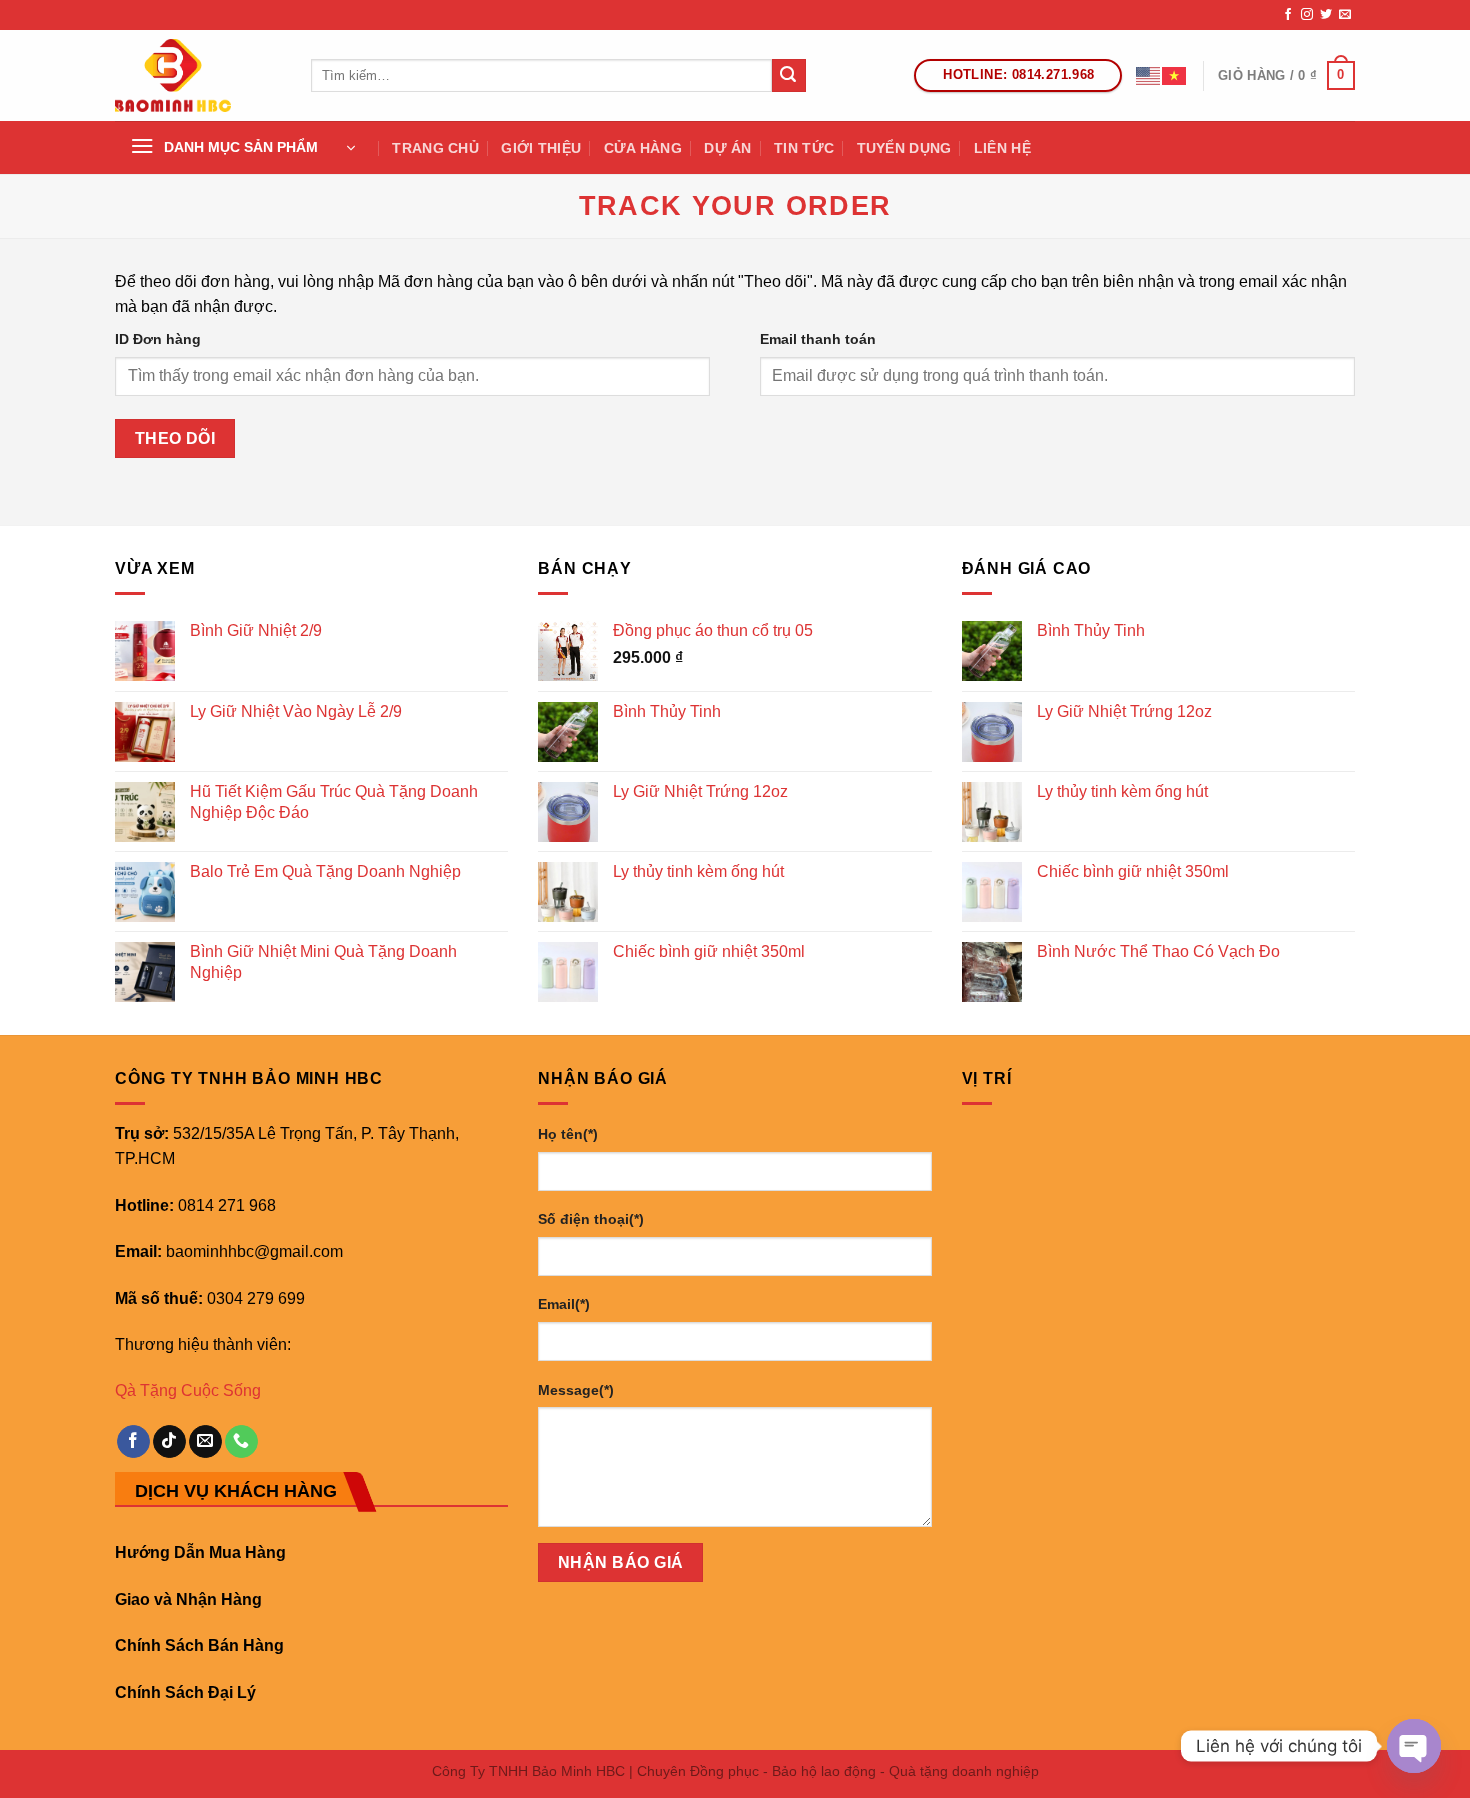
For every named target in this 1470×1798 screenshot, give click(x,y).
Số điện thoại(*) (591, 1219)
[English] (1149, 75)
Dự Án (727, 148)
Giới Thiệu (541, 148)
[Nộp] (789, 76)
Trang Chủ (435, 148)
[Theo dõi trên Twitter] (1326, 15)
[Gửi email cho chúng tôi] (1345, 15)
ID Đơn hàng (158, 339)
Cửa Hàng (643, 148)
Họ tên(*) (568, 1134)
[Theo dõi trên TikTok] (169, 1442)
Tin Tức (804, 148)
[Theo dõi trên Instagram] (1307, 15)
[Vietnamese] (1175, 75)
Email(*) (564, 1304)
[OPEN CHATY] (1414, 1746)
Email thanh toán (818, 339)
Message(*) (576, 1390)
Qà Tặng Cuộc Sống (188, 1390)
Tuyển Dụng (904, 148)
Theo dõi (175, 438)
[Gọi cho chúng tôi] (241, 1442)
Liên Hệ (1002, 148)
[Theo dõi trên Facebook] (1288, 15)
